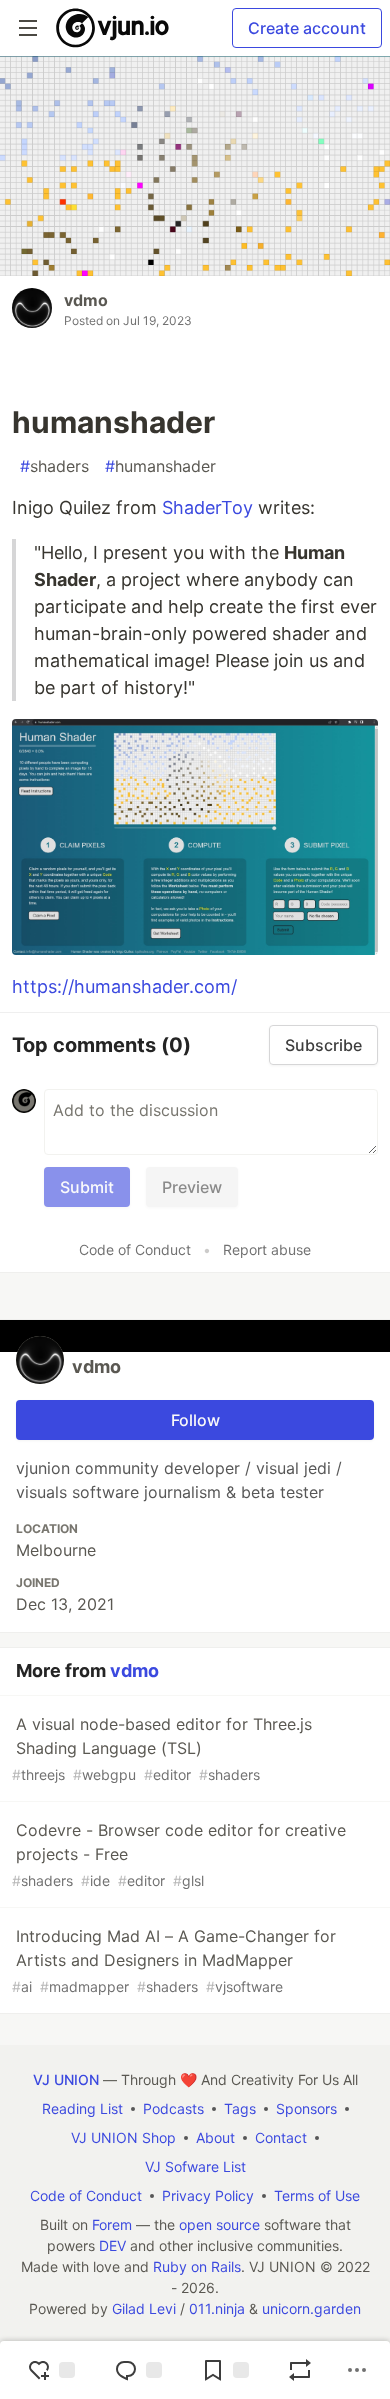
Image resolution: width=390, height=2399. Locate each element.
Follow (195, 1420)
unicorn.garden (311, 2308)
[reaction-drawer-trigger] (51, 2370)
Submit (87, 1187)
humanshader (160, 466)
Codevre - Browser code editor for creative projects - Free (179, 1854)
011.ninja (217, 2308)
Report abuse (267, 1249)
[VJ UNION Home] (113, 28)
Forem (112, 2224)
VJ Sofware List (195, 2166)
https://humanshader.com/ (124, 986)
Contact (281, 2137)
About (215, 2137)
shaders (54, 466)
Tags (240, 2108)
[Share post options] (357, 2370)
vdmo (86, 300)
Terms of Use (317, 2195)
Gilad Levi (144, 2308)
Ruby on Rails (197, 2266)
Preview (192, 1187)
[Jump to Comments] (138, 2370)
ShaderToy (207, 507)
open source (219, 2224)
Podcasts (173, 2108)
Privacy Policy (208, 2195)
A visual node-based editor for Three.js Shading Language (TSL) (162, 1748)
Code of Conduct (135, 1249)
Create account (307, 28)
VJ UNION (66, 2079)
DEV (112, 2245)
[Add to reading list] (225, 2370)
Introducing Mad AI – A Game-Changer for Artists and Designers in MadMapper (174, 1960)
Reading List (82, 2108)
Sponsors (306, 2108)
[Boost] (300, 2370)
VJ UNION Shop (123, 2137)
